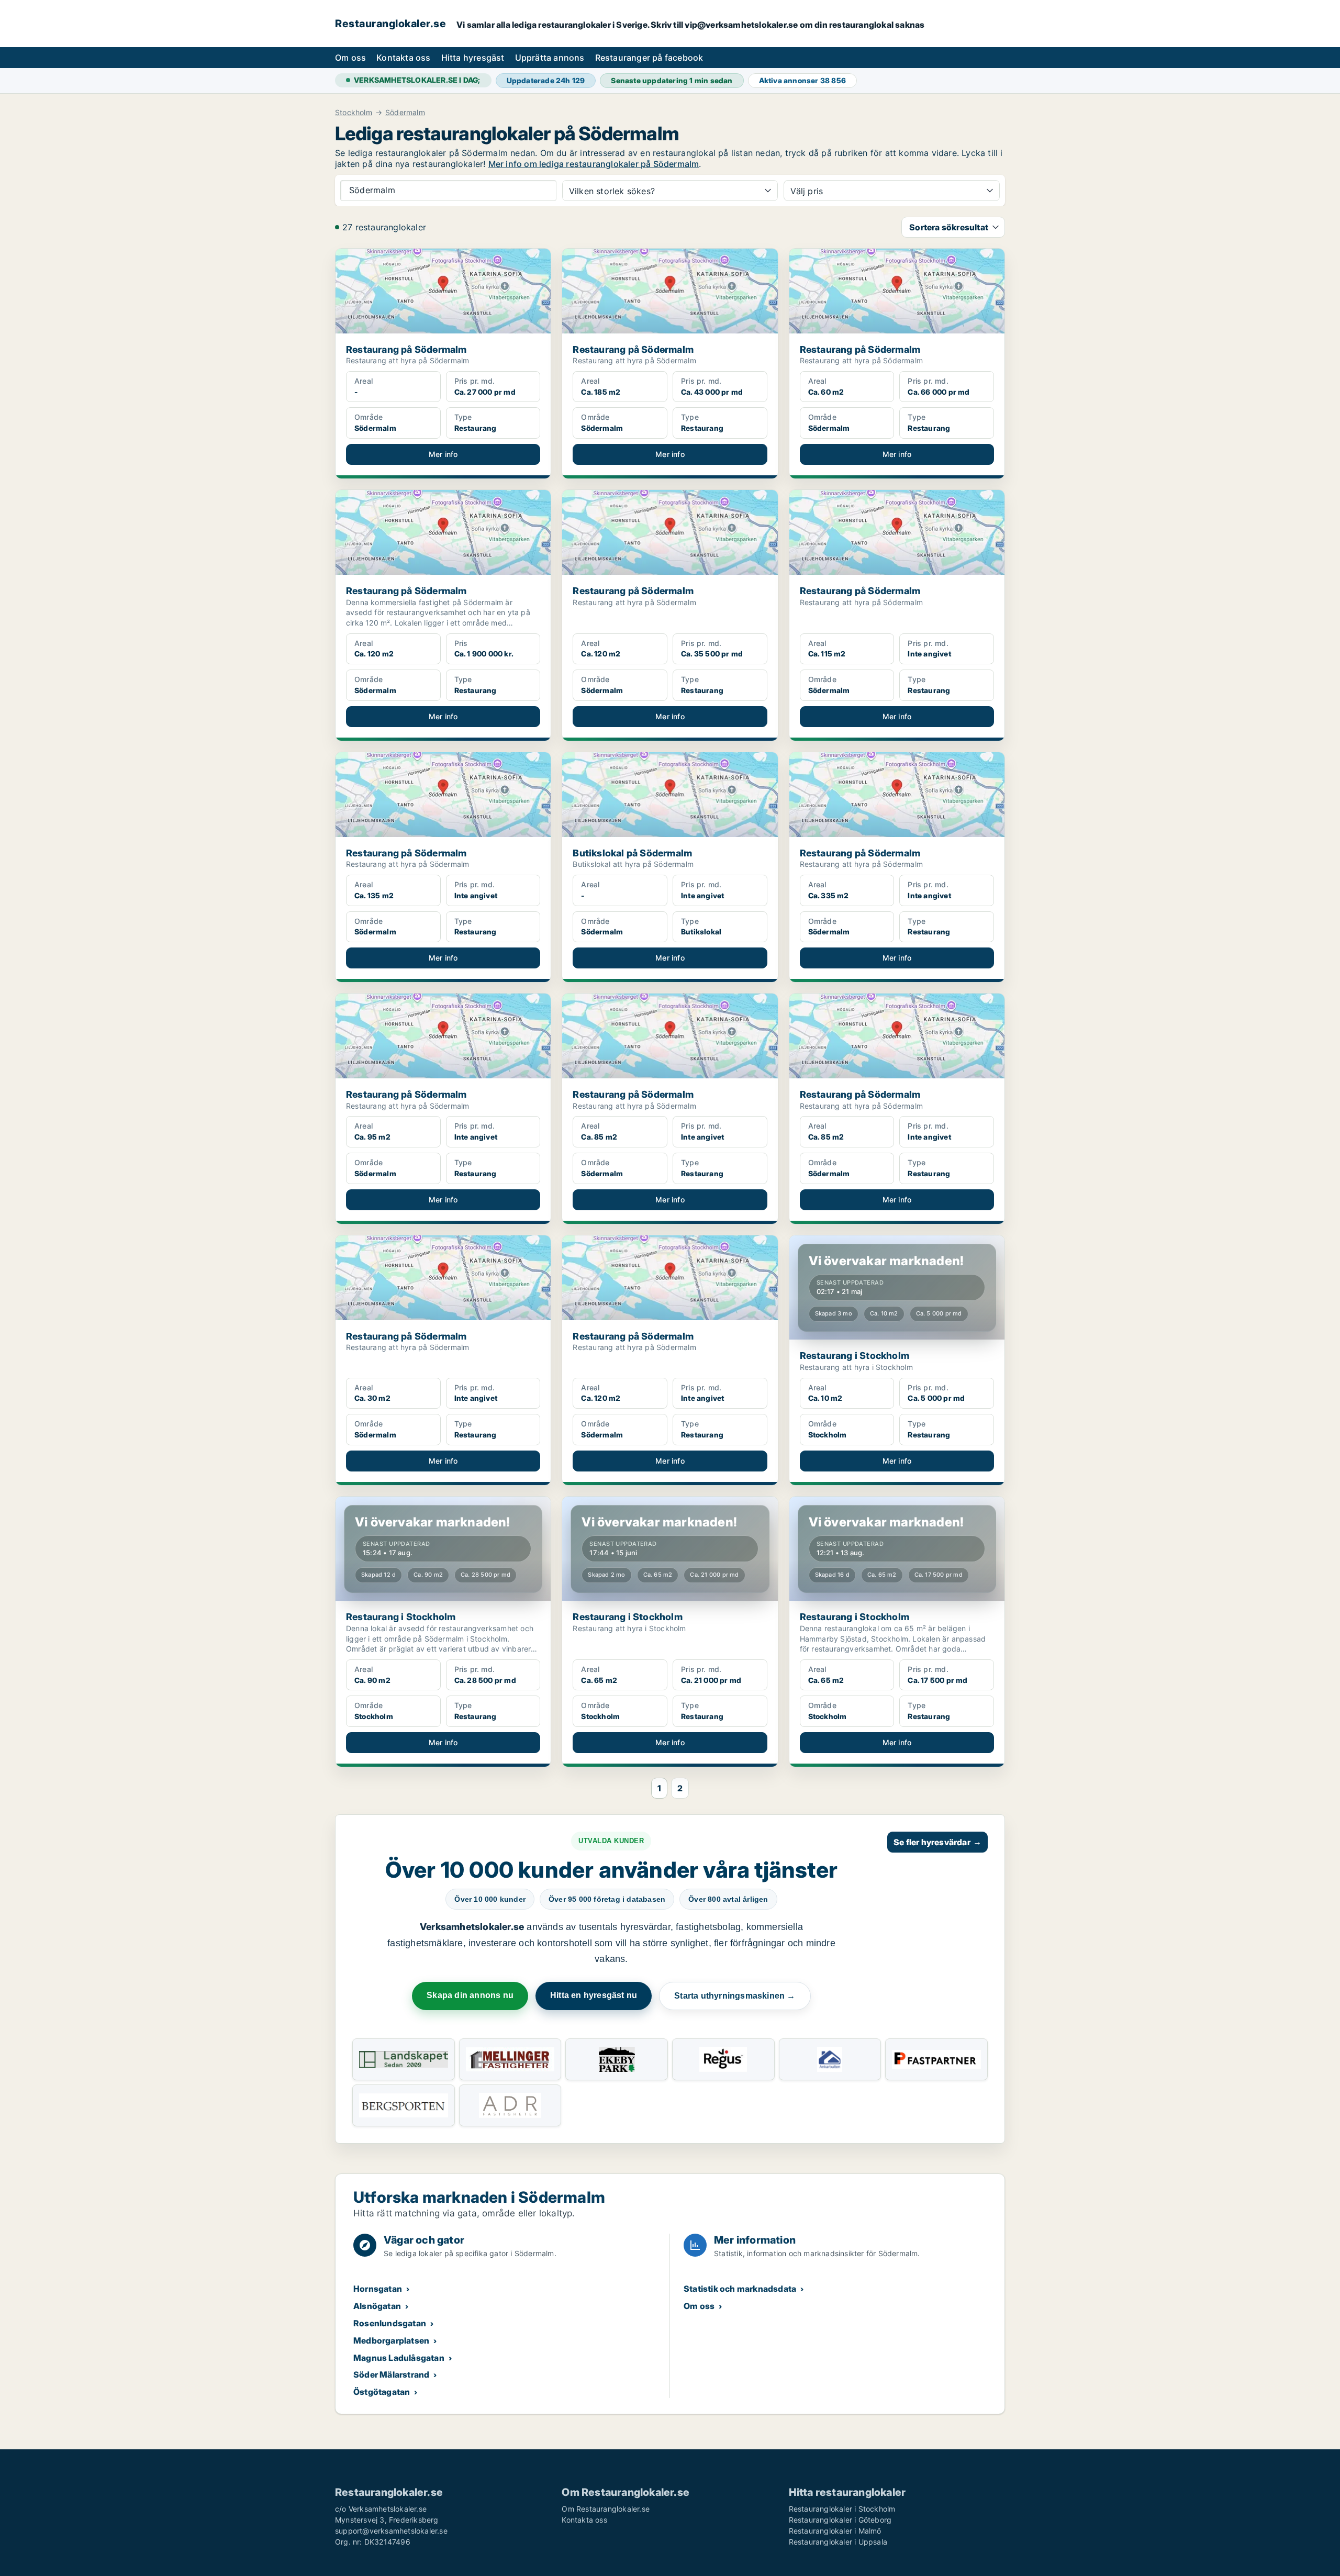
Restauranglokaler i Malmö (835, 2531)
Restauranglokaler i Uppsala (838, 2542)
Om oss (350, 58)
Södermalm (405, 113)
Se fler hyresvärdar (937, 1842)
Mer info (443, 454)
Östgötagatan (382, 2392)
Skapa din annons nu (470, 1995)
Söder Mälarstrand (391, 2374)
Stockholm (354, 113)
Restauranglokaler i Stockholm (842, 2509)
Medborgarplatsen (391, 2340)
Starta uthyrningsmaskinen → (735, 1996)
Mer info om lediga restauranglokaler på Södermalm (594, 164)
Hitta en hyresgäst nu (594, 1995)
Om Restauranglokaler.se (606, 2509)
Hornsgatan (378, 2289)
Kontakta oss (403, 58)
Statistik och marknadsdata (740, 2289)
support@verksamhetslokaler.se (391, 2531)
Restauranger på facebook (649, 58)
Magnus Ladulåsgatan (399, 2358)
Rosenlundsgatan (390, 2323)
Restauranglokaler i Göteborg (840, 2520)
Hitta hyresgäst (473, 58)
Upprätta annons (550, 58)
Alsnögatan (377, 2306)
